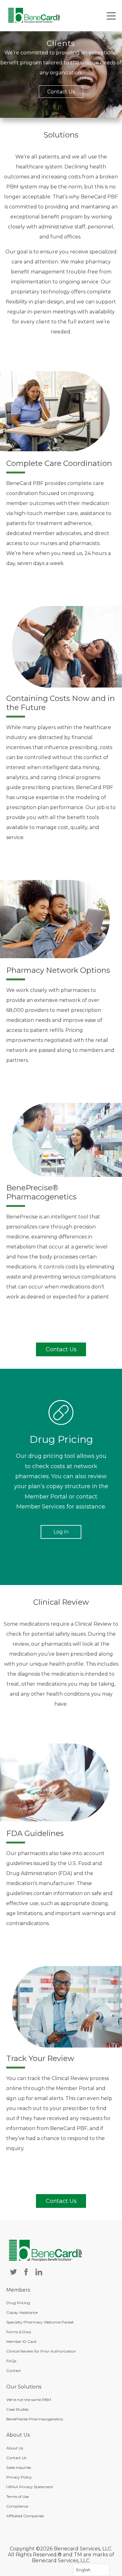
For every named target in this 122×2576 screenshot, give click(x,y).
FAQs (11, 2361)
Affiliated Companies (25, 2516)
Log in (61, 1532)
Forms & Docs (19, 2332)
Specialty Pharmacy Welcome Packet (40, 2322)
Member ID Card (21, 2341)
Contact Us (61, 92)
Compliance (17, 2506)
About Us (15, 2448)
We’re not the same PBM (29, 2400)
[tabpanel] (61, 75)
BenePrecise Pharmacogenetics (35, 2419)
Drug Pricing (18, 2303)
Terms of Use (18, 2496)
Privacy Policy (19, 2477)
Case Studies (17, 2409)
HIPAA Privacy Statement (30, 2487)
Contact (14, 2371)
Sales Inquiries (19, 2467)
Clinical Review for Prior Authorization (41, 2351)
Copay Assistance (22, 2312)
